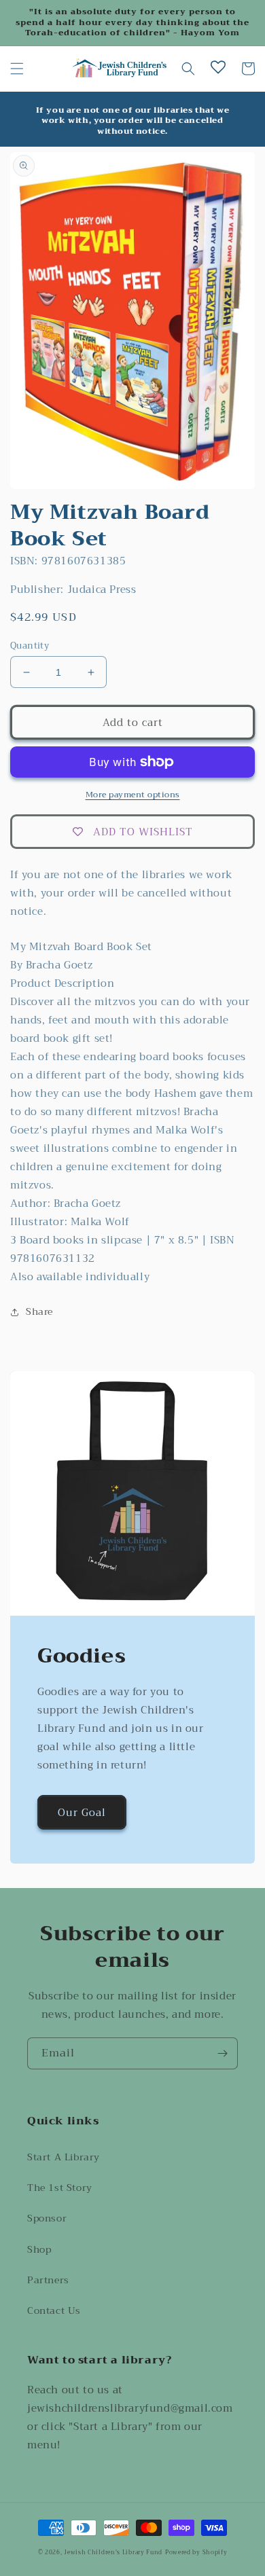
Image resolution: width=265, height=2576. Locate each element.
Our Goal (82, 1813)
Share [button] (39, 1311)
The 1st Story (60, 2188)
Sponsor (47, 2218)
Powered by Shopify (196, 2552)
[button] (17, 69)
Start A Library (64, 2157)
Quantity (30, 646)
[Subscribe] (222, 2053)
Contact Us (54, 2310)
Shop (39, 2249)
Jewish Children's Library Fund (113, 2552)
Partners (48, 2280)
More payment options (133, 795)
